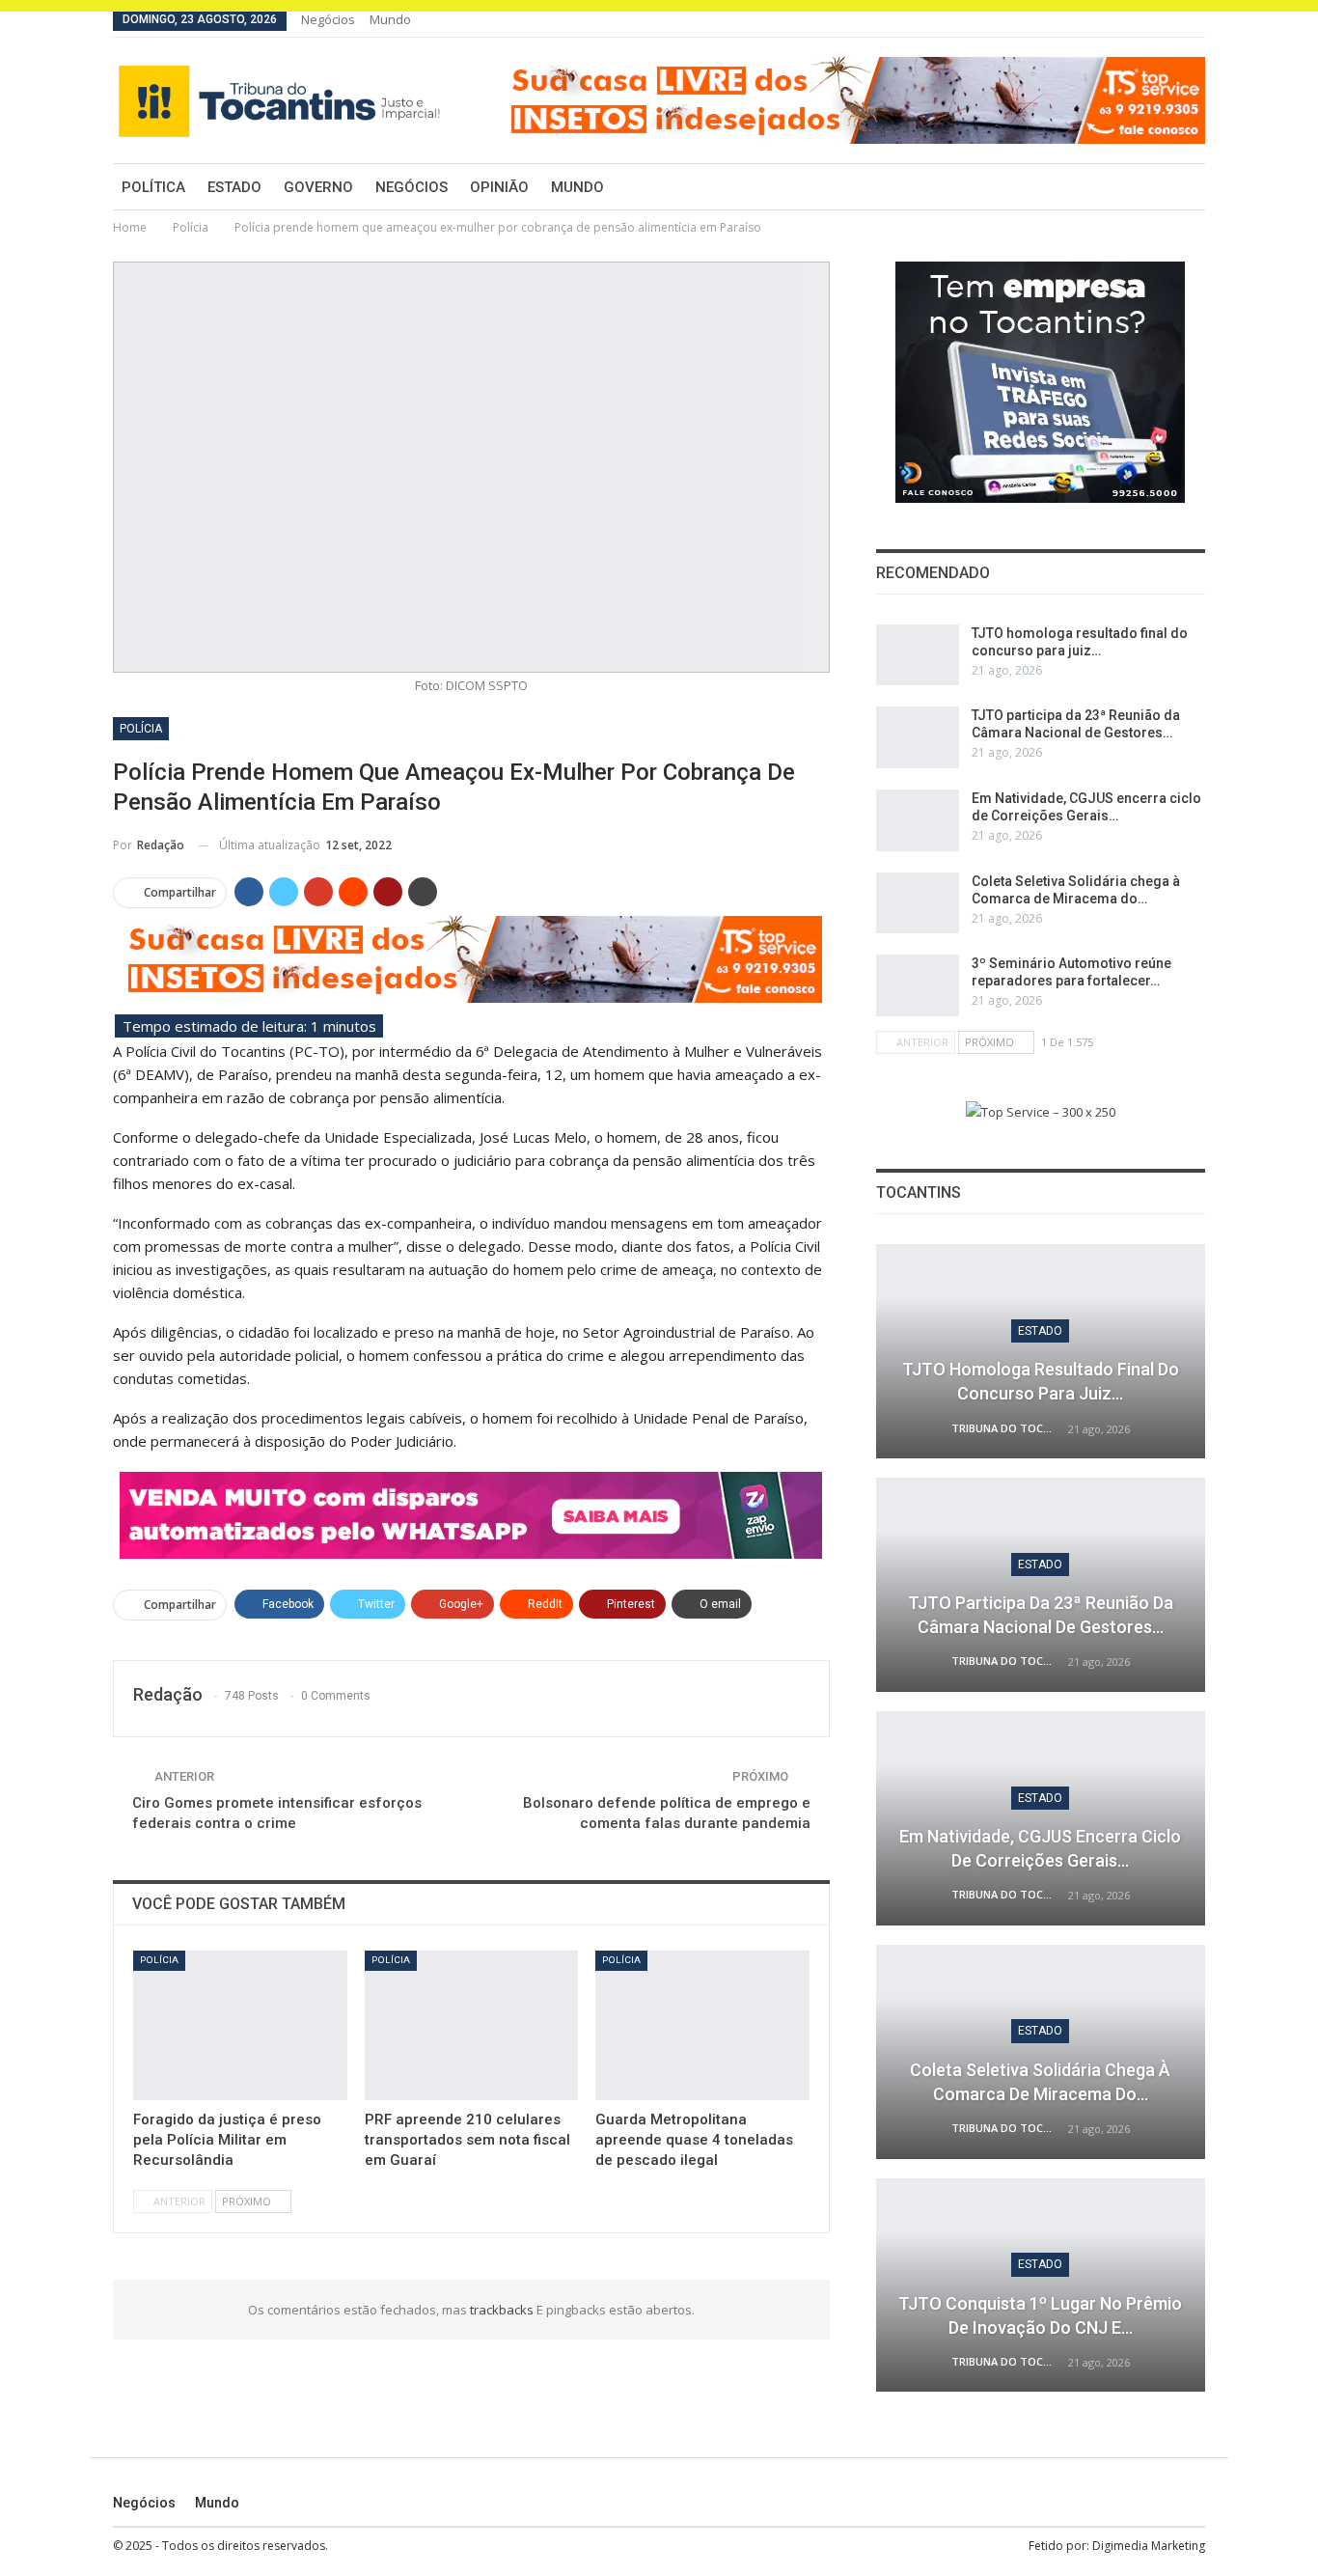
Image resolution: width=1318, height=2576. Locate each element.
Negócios (328, 19)
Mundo (390, 19)
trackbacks (503, 2310)
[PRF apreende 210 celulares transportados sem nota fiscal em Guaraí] (472, 2025)
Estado (234, 187)
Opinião (499, 187)
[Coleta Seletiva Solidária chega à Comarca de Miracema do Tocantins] (918, 903)
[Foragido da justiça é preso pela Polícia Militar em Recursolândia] (240, 2025)
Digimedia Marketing (1149, 2546)
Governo (318, 187)
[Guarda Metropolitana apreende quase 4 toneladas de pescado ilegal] (702, 2025)
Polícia (141, 729)
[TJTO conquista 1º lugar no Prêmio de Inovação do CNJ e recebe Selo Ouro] (1041, 2285)
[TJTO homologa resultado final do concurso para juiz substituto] (918, 655)
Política (153, 187)
